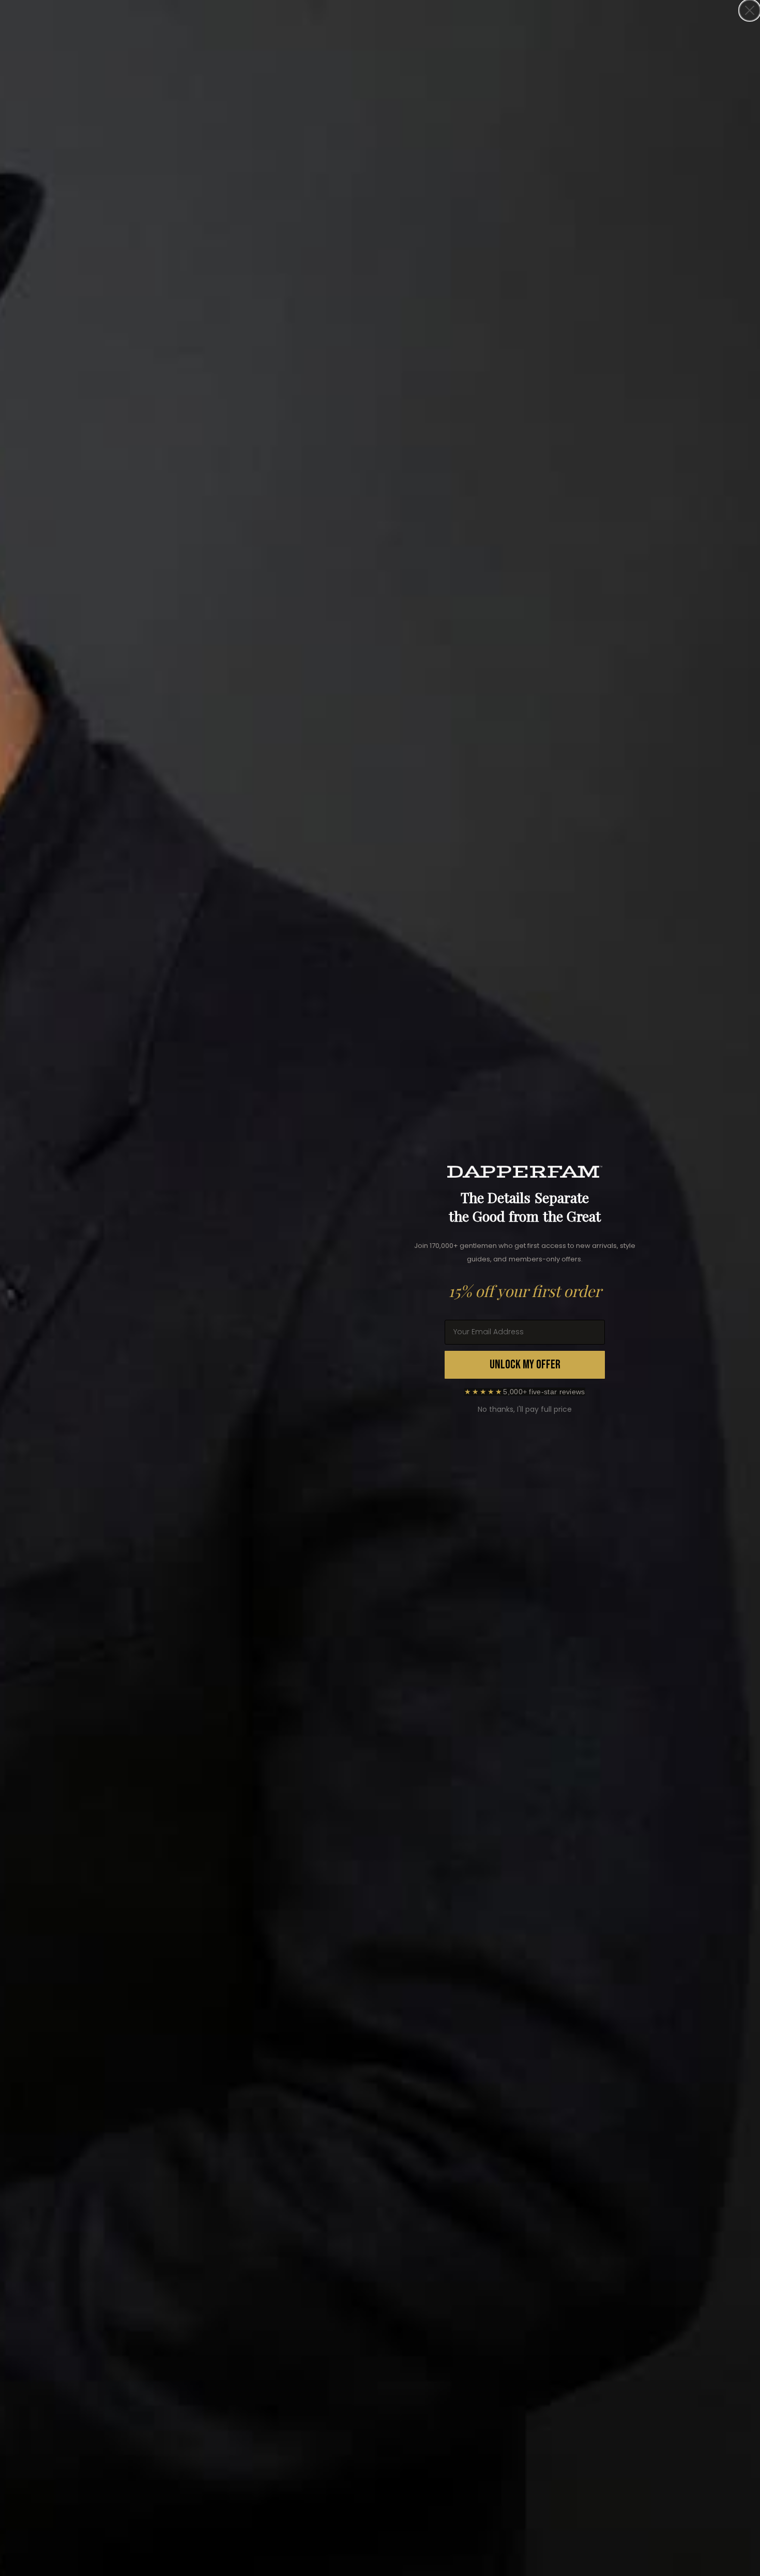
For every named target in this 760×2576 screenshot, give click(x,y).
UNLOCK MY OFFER (525, 1365)
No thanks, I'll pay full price (525, 1409)
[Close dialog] (750, 10)
